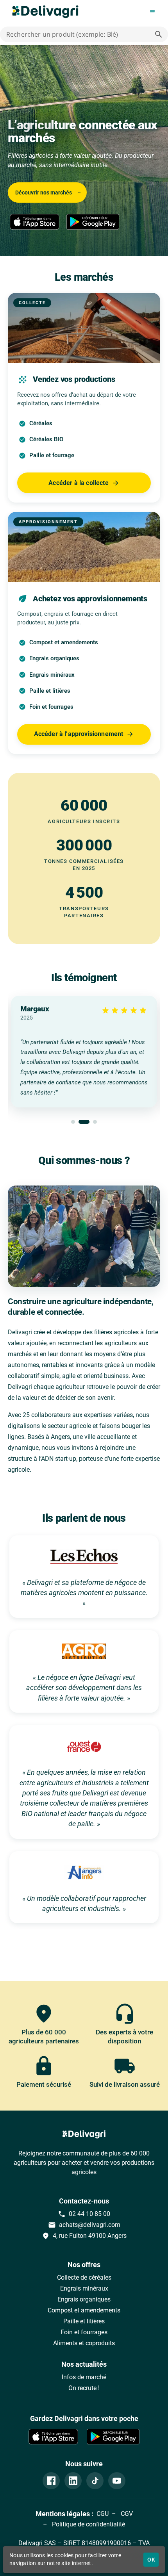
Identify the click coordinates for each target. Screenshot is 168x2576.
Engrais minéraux (84, 2288)
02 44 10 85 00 (84, 2214)
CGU (103, 2514)
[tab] (73, 1122)
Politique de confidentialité (88, 2524)
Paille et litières (84, 2321)
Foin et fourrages (84, 2332)
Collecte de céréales (84, 2277)
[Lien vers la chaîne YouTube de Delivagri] (117, 2481)
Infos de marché (84, 2377)
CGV (126, 2514)
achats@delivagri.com (84, 2225)
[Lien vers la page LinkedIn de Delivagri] (73, 2481)
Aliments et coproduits (84, 2343)
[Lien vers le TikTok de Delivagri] (95, 2481)
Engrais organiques (84, 2299)
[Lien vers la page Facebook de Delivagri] (51, 2481)
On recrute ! (84, 2388)
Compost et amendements (84, 2310)
